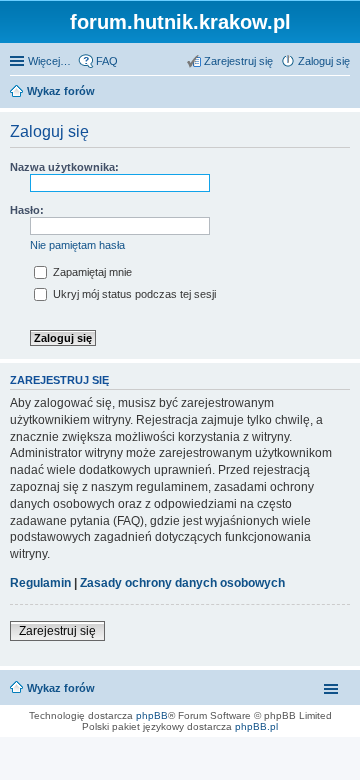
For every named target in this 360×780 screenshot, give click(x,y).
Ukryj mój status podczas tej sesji (133, 294)
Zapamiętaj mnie (91, 272)
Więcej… (49, 61)
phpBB (152, 715)
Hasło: (27, 210)
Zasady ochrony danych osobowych (182, 583)
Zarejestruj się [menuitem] (238, 61)
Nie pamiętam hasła (77, 245)
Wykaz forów (61, 688)
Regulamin (40, 583)
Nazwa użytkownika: (64, 167)
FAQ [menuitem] (107, 61)
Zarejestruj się (57, 631)
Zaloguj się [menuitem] (324, 61)
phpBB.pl (256, 726)
